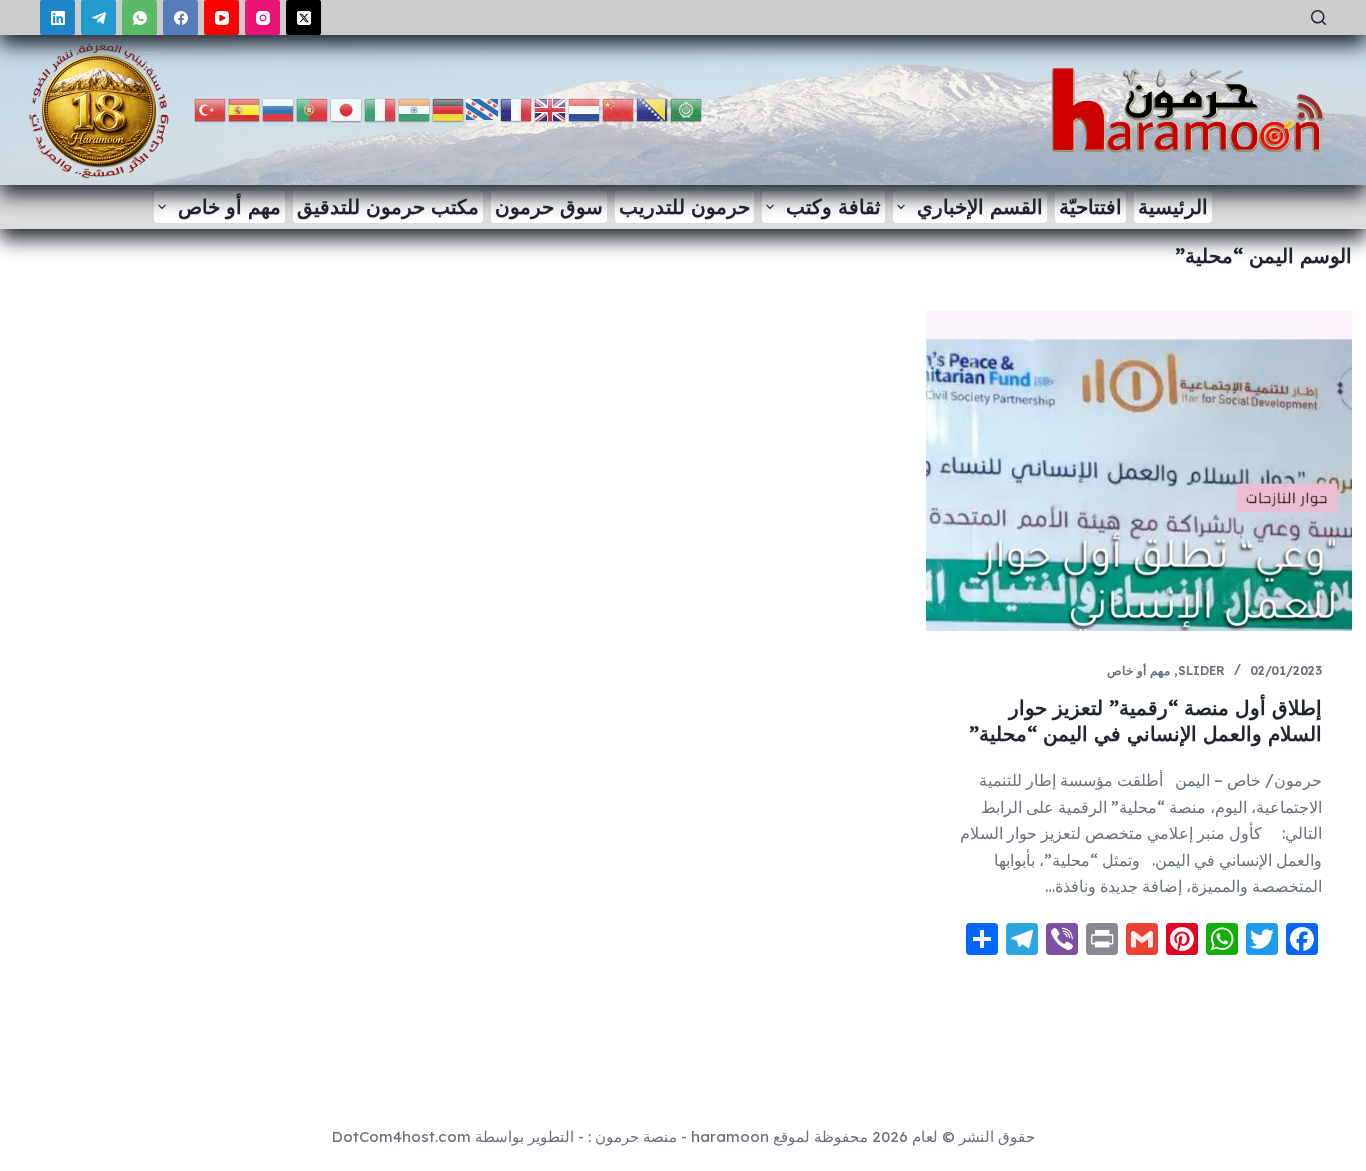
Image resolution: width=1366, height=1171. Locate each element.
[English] (551, 108)
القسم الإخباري (980, 206)
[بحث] (1318, 17)
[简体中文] (619, 108)
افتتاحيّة (1090, 206)
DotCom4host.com (401, 1136)
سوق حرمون (549, 206)
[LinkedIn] (57, 17)
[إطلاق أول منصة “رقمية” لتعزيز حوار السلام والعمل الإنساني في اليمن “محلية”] (1139, 471)
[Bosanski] (653, 108)
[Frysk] (483, 108)
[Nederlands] (585, 108)
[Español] (245, 108)
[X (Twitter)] (303, 17)
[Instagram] (262, 17)
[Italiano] (381, 108)
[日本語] (347, 108)
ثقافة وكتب (833, 206)
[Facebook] (180, 17)
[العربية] (687, 108)
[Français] (517, 108)
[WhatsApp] (139, 17)
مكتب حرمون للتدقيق (388, 206)
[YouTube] (221, 17)
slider (1201, 670)
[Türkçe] (211, 108)
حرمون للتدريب (684, 206)
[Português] (313, 108)
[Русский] (279, 108)
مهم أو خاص (229, 206)
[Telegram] (98, 17)
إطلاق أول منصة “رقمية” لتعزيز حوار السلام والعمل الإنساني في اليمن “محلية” (1145, 720)
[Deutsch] (449, 108)
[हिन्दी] (415, 108)
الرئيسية (1173, 206)
